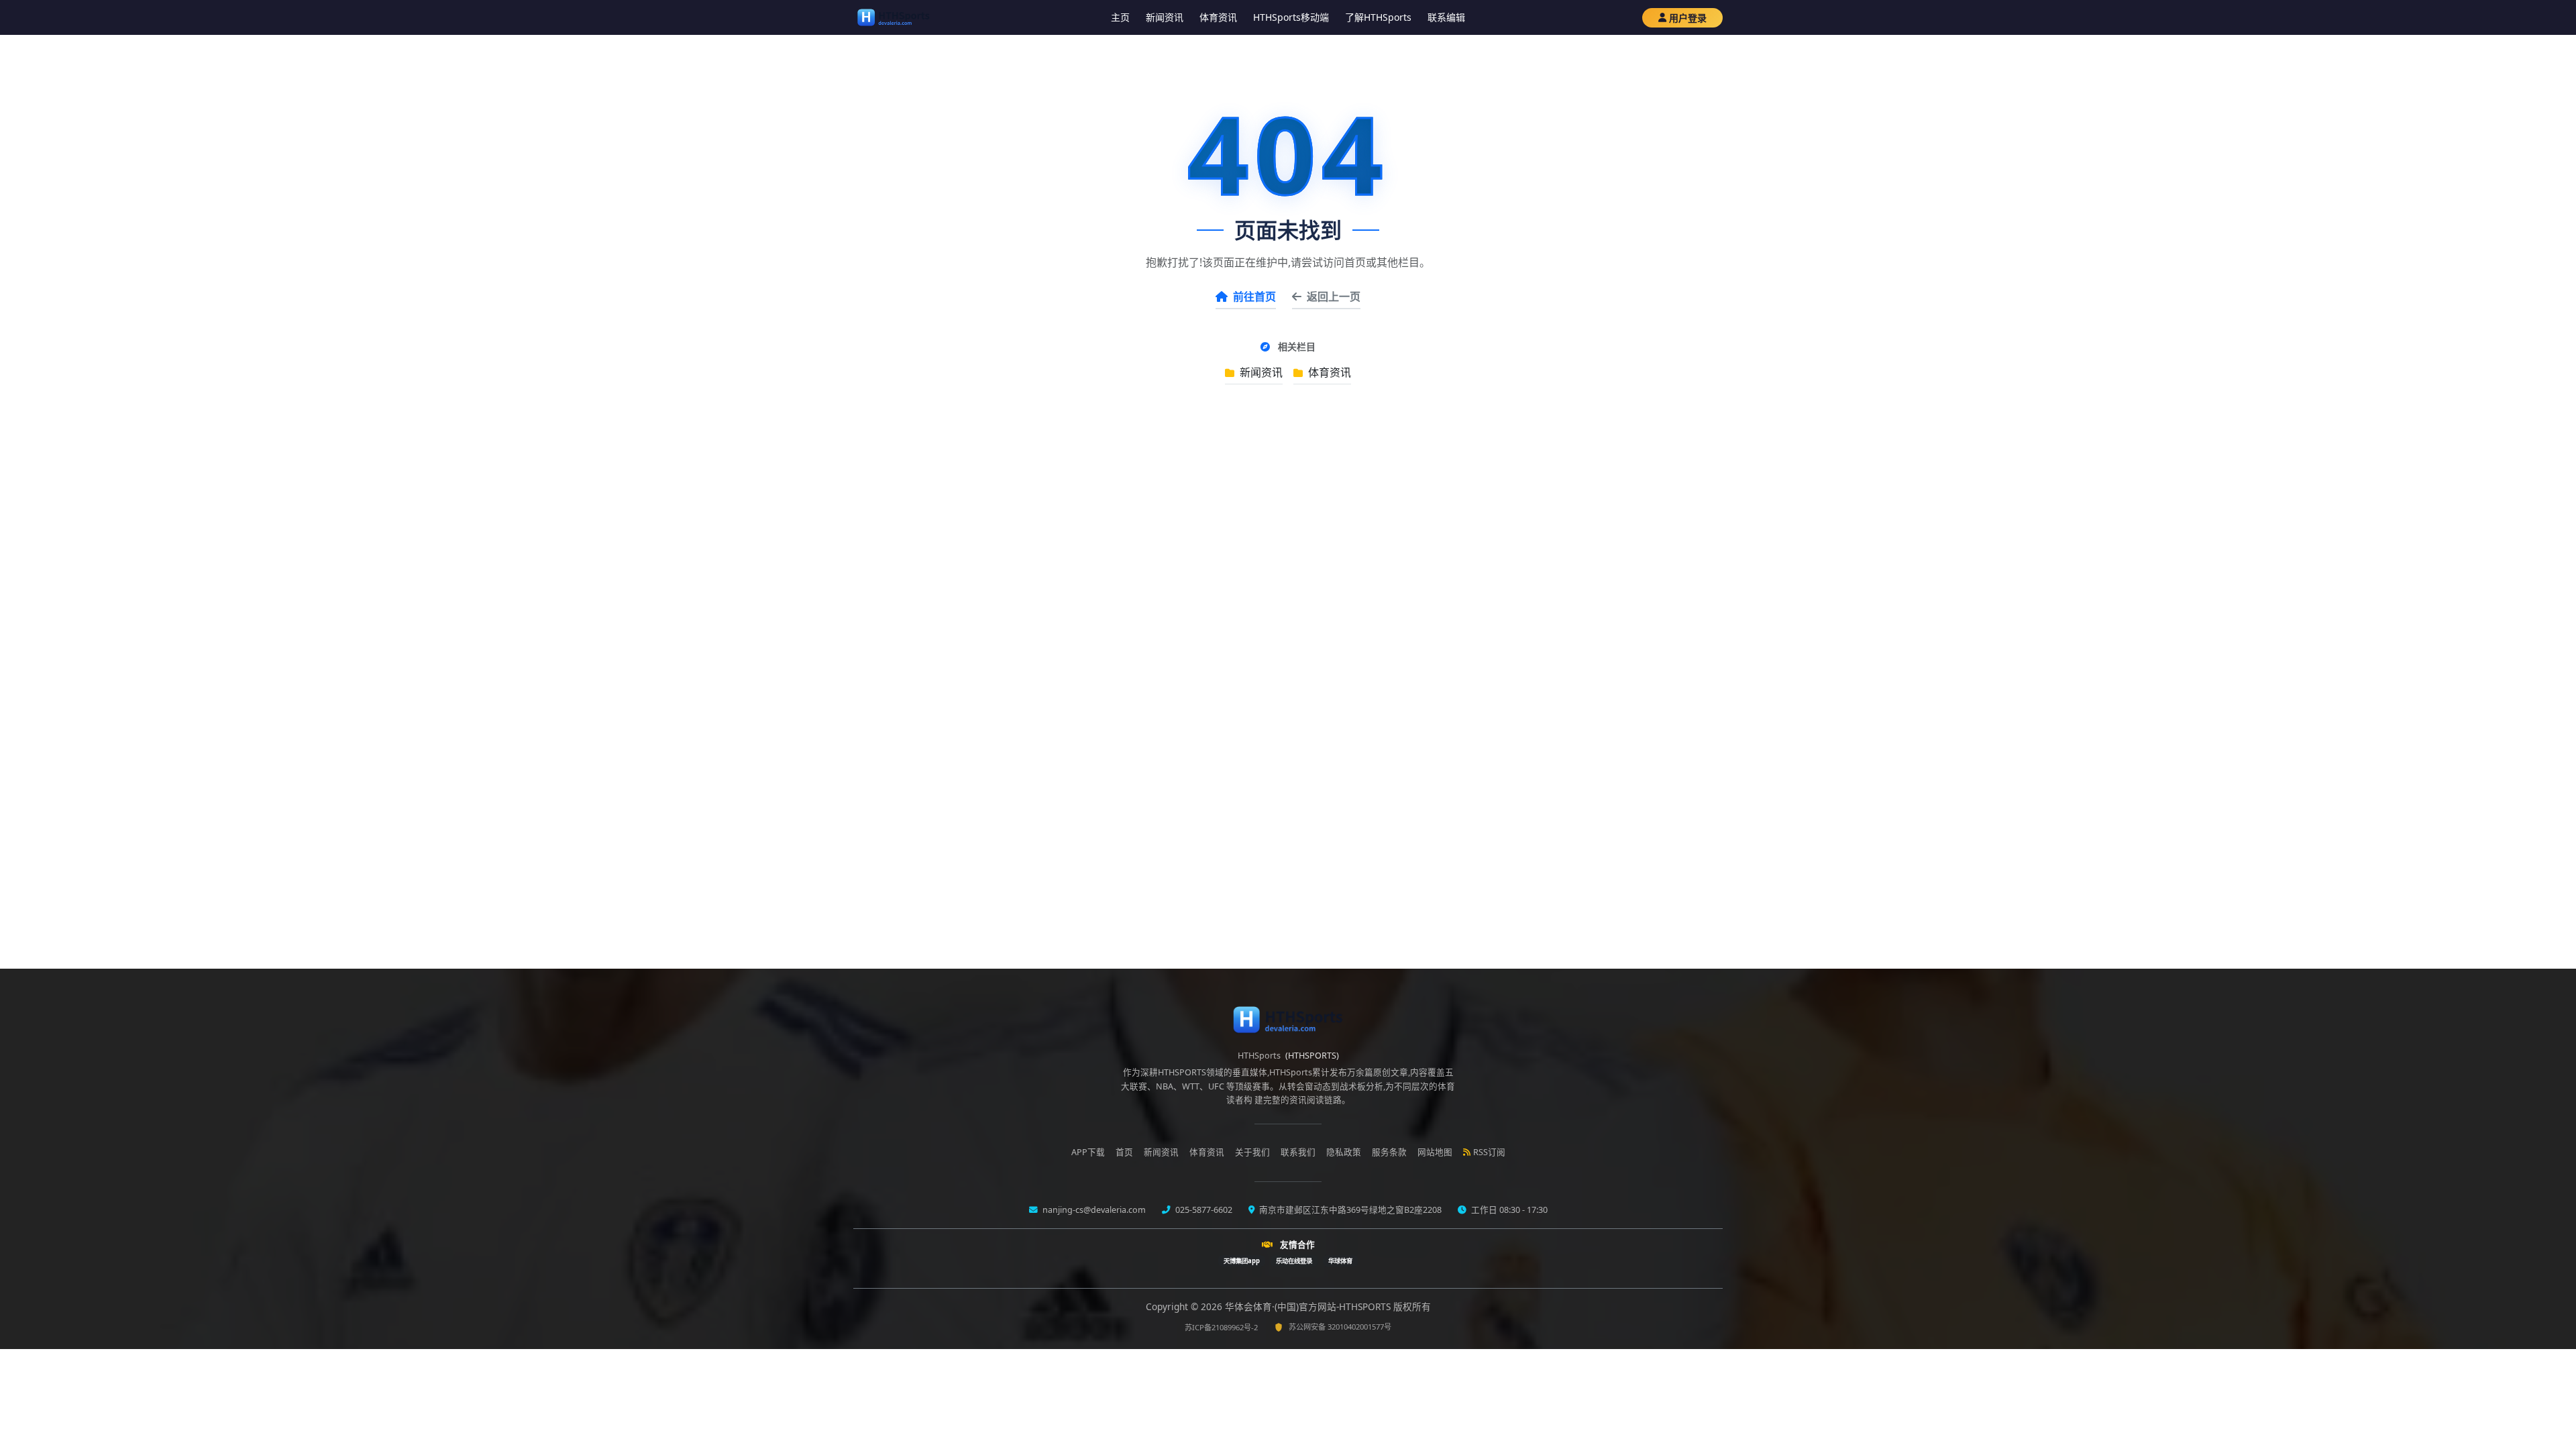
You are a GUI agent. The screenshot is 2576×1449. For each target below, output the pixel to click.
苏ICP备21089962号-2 (1221, 1327)
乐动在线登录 (1294, 1261)
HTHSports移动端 (1291, 17)
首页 (1124, 1152)
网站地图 (1435, 1152)
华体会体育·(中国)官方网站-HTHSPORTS (1309, 1306)
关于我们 (1252, 1152)
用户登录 (1688, 18)
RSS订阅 (1489, 1152)
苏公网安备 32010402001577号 (1340, 1327)
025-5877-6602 (1203, 1210)
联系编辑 (1446, 17)
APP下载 (1088, 1152)
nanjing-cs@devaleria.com (1093, 1210)
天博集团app (1242, 1261)
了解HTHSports (1378, 17)
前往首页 (1254, 297)
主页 (1120, 17)
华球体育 (1340, 1261)
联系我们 (1298, 1152)
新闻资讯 (1165, 17)
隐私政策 (1344, 1152)
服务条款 (1389, 1152)
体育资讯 (1218, 17)
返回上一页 (1334, 297)
